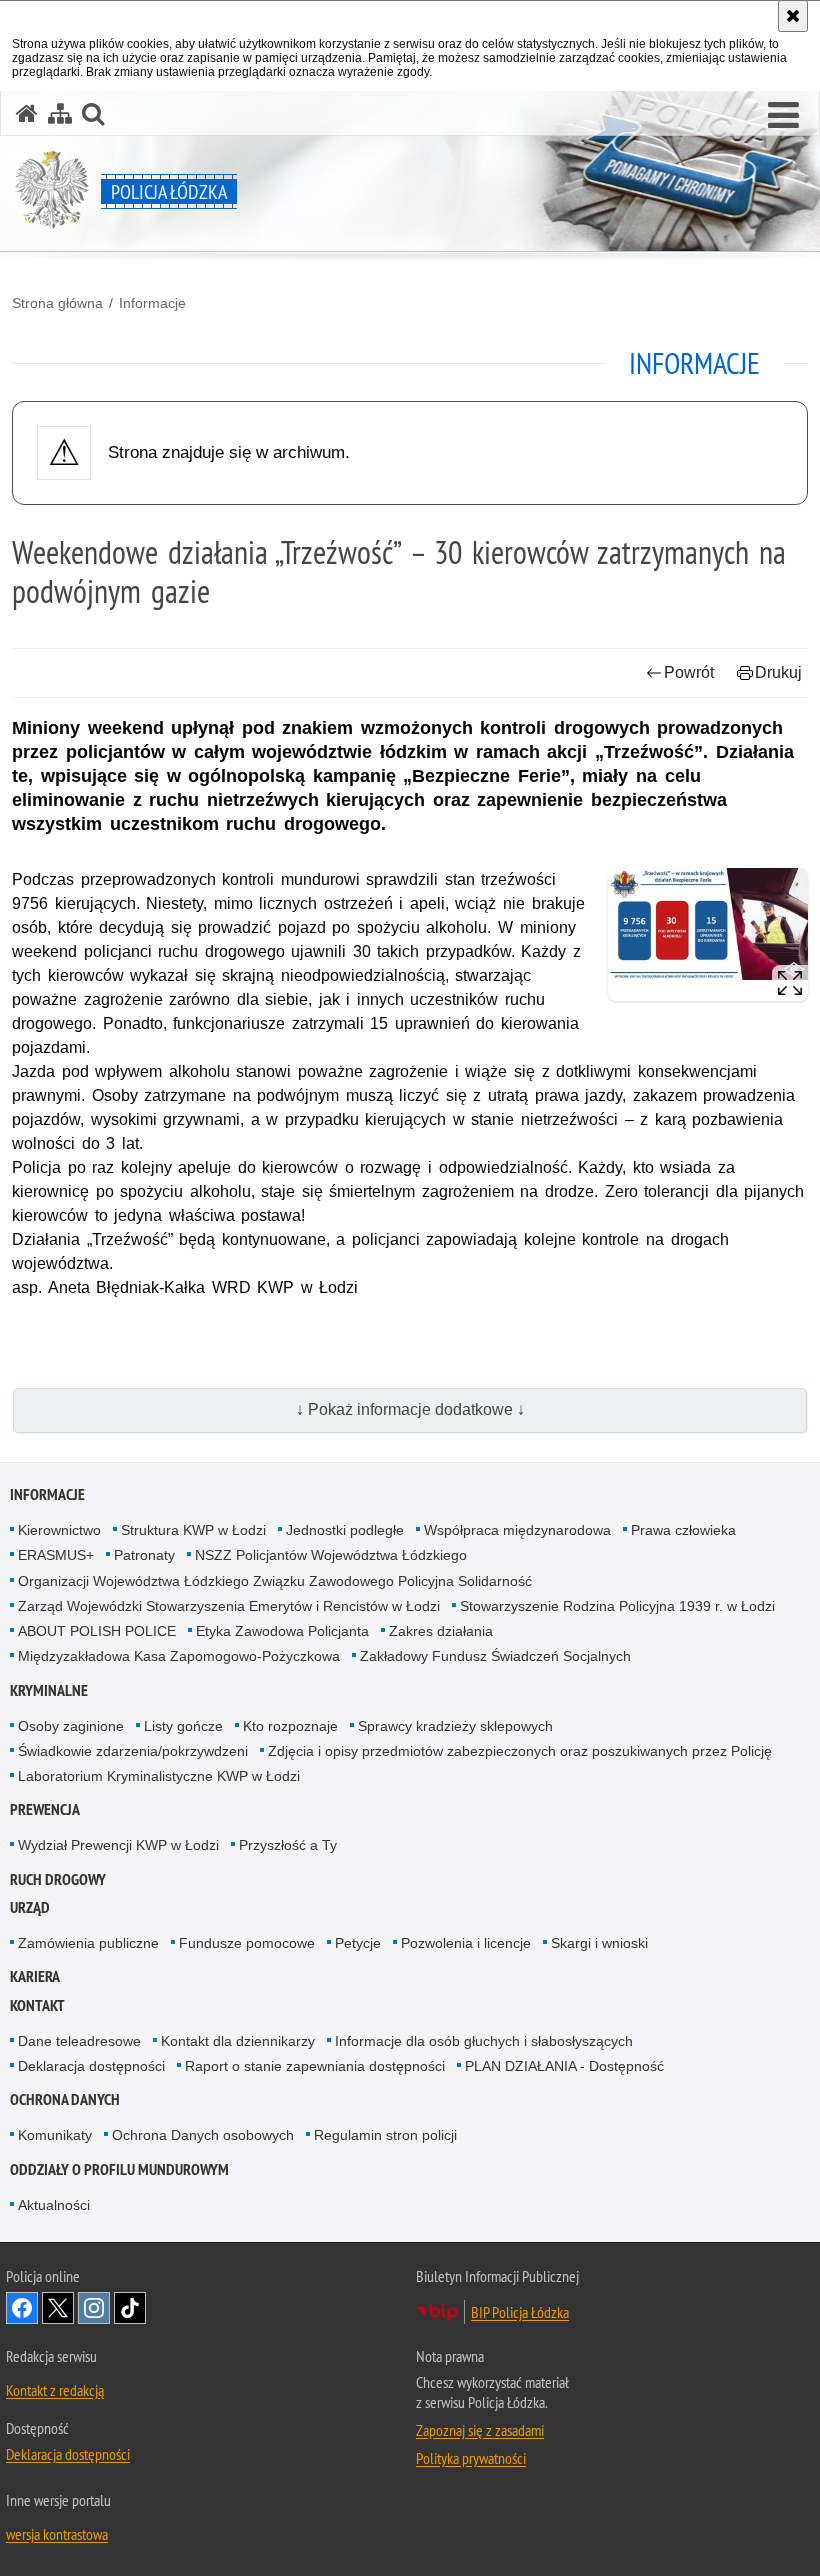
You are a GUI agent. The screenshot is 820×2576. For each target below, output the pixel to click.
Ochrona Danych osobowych (203, 2135)
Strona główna (57, 303)
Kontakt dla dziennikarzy (238, 2041)
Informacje (152, 303)
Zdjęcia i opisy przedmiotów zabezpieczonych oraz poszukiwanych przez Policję (520, 1751)
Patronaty (144, 1555)
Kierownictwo (59, 1530)
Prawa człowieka (683, 1530)
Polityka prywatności (471, 2458)
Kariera (35, 1976)
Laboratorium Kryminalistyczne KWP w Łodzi (159, 1776)
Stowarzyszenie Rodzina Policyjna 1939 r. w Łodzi (617, 1606)
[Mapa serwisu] (60, 113)
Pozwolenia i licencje (466, 1943)
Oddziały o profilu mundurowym (119, 2169)
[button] (783, 116)
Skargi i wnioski (599, 1943)
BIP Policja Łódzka (520, 2312)
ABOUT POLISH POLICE (97, 1631)
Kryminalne (49, 1690)
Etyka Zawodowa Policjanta (282, 1631)
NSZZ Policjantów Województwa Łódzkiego (331, 1555)
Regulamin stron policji (385, 2135)
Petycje (358, 1943)
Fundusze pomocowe (247, 1943)
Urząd (30, 1907)
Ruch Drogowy (58, 1879)
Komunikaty (55, 2135)
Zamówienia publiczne (88, 1943)
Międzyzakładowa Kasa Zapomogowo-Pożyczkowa (179, 1656)
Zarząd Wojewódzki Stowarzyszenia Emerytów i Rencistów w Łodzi (229, 1606)
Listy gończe (183, 1726)
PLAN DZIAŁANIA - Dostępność (564, 2066)
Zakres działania (441, 1631)
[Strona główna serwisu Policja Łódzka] (27, 113)
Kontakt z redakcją (55, 2390)
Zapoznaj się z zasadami (480, 2430)
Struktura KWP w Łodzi (193, 1530)
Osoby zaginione (71, 1726)
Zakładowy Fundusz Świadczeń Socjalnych (495, 1656)
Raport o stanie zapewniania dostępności (315, 2066)
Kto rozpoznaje (290, 1726)
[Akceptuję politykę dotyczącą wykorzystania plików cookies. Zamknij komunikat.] (793, 16)
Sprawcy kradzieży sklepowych (455, 1726)
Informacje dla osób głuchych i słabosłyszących (484, 2041)
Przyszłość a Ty (288, 1845)
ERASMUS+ (56, 1555)
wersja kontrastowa (57, 2534)
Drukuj (778, 672)
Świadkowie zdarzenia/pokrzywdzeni (133, 1751)
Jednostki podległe (345, 1530)
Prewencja (45, 1809)
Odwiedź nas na (22, 2308)
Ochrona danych (65, 2099)
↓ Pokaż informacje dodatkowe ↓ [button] (410, 1409)
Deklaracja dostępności (91, 2066)
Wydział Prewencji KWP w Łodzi (118, 1845)
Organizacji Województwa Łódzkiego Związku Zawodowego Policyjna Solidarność (275, 1581)
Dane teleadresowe (79, 2041)
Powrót (689, 672)
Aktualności (54, 2205)
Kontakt (37, 2005)
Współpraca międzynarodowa (517, 1530)
